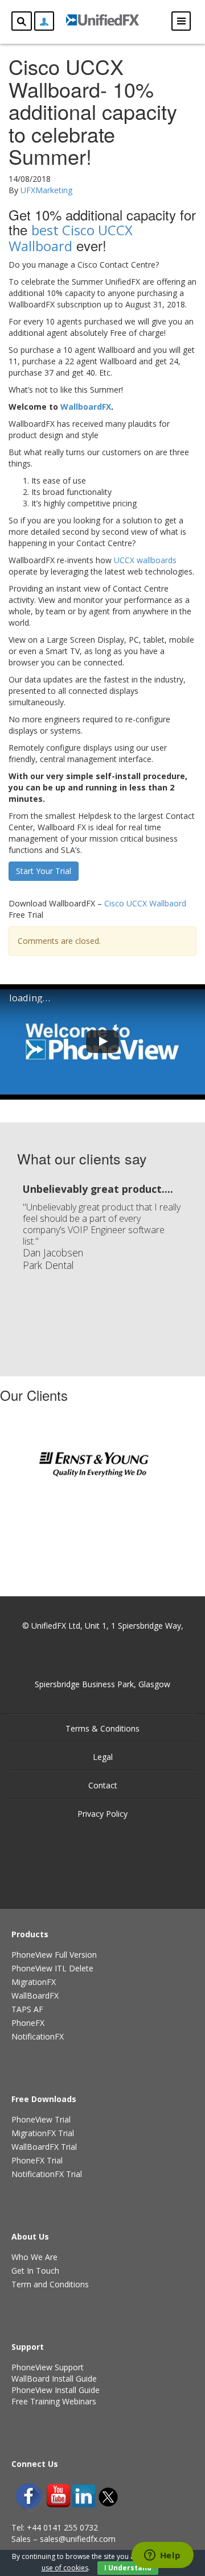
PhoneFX (28, 2023)
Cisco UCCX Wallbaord (145, 903)
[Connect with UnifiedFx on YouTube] (58, 2496)
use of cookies (65, 2568)
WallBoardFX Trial (44, 2147)
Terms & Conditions (102, 1728)
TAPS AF (27, 2009)
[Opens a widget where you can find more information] (162, 2556)
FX (86, 407)
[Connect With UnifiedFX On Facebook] (28, 2496)
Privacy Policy (102, 1814)
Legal (103, 1757)
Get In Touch (35, 2271)
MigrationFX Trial (43, 2133)
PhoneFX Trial (37, 2160)
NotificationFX (38, 2036)
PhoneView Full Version (54, 1955)
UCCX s (145, 560)
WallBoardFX (35, 1996)
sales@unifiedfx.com (78, 2539)
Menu (181, 21)
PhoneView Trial (41, 2119)
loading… (30, 998)
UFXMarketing (46, 190)
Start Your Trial (44, 871)
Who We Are (34, 2257)
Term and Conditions (50, 2284)
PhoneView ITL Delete (52, 1968)
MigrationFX (34, 1982)
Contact (103, 1785)
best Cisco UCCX (71, 238)
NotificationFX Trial (47, 2174)
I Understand (128, 2568)
